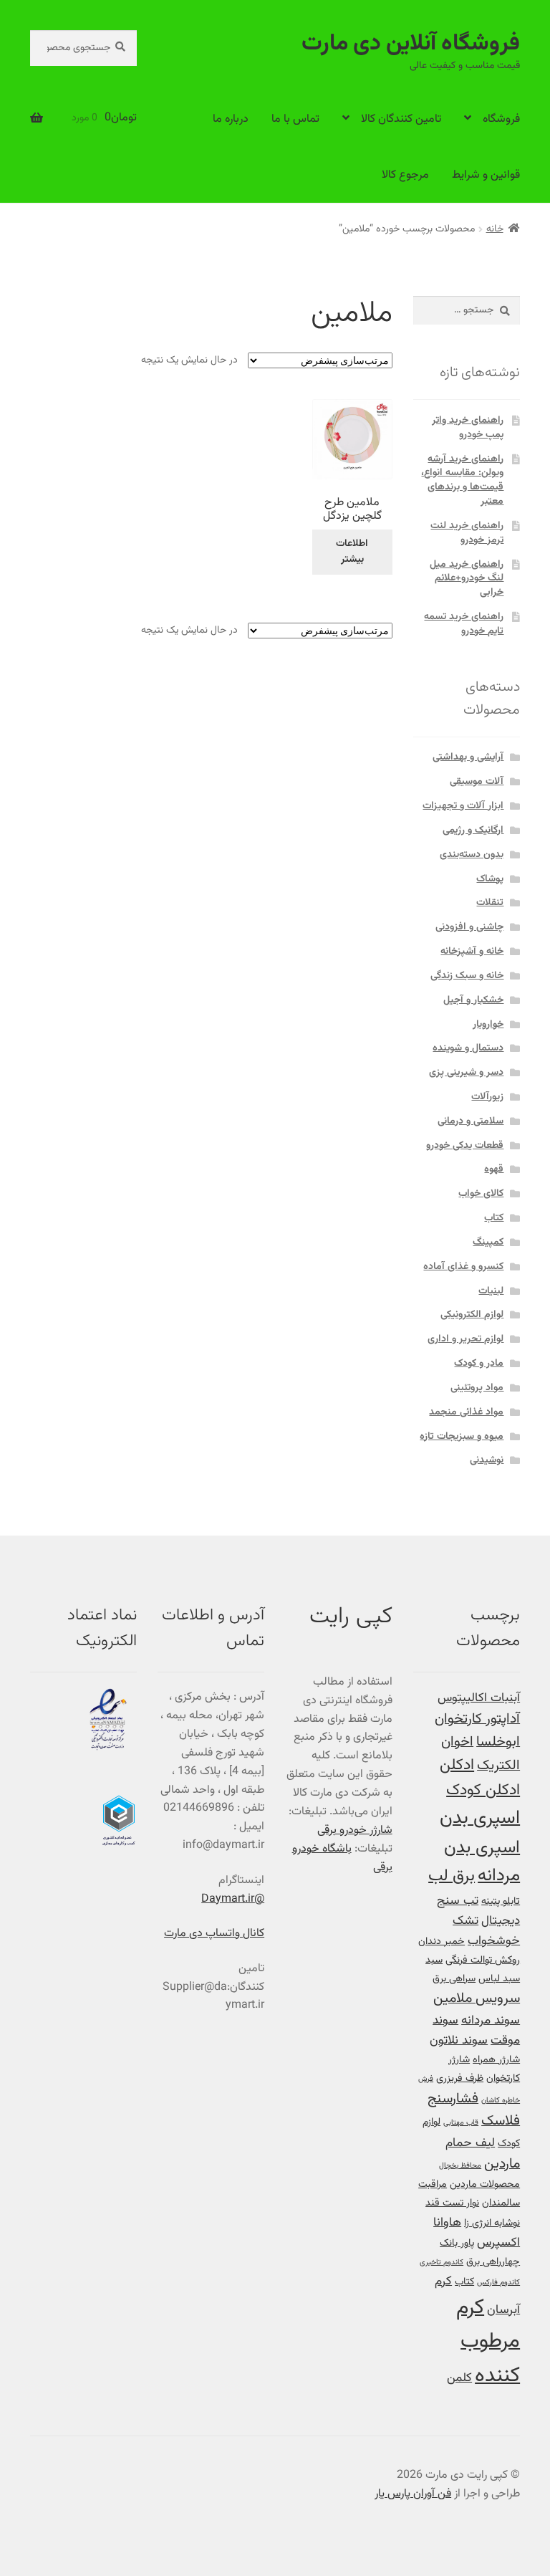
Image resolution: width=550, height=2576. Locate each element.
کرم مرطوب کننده (488, 2342)
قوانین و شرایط (486, 175)
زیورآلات (487, 1097)
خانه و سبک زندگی (467, 976)
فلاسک (501, 2121)
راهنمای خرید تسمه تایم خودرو (464, 624)
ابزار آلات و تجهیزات (463, 806)
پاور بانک (457, 2243)
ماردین (502, 2164)
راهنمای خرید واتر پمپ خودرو (468, 428)
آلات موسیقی (477, 782)
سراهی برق (454, 1979)
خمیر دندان (442, 1941)
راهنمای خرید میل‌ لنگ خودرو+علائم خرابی (467, 579)
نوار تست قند (452, 2203)
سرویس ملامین (477, 1999)
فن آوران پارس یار (413, 2494)
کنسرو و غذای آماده (463, 1267)
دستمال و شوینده (468, 1048)
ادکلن (457, 1766)
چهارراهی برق (493, 2262)
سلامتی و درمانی (471, 1121)
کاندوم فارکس (498, 2283)
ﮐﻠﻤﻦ (459, 2378)
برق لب (452, 1876)
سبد (434, 1960)
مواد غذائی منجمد (466, 1412)
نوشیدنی (487, 1460)
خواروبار (488, 1025)
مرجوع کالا (405, 175)
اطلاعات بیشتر (352, 552)
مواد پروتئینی (477, 1388)
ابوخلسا (498, 1742)
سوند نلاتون (459, 2040)
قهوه (494, 1169)
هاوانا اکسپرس (477, 2232)
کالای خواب (481, 1194)
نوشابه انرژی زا (492, 2223)
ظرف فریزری (460, 2078)
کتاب (494, 1218)
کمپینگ (488, 1242)
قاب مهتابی (461, 2123)
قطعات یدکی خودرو (465, 1146)
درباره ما (231, 119)
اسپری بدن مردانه (482, 1862)
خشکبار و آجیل (473, 1000)
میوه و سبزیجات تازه (462, 1437)
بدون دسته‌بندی (472, 855)
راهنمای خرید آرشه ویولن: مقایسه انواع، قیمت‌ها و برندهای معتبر (462, 480)
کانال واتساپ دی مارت (214, 1934)
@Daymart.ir (233, 1899)
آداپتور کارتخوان (477, 1719)
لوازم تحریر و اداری (465, 1339)
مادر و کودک (479, 1364)
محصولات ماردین (485, 2184)
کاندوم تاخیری (442, 2263)
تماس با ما (295, 119)
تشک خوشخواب (486, 1931)
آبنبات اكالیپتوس (479, 1698)
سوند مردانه (491, 2020)
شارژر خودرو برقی (355, 1830)
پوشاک (490, 879)
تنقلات (490, 903)
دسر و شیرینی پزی (466, 1073)
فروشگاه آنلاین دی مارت (411, 44)
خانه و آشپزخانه (472, 952)
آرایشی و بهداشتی (468, 757)
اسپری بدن (480, 1818)
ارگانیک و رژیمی (473, 830)
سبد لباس (499, 1979)
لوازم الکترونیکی (472, 1315)
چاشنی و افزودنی (469, 927)
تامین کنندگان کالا (401, 119)
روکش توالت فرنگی (483, 1960)
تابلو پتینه (501, 1901)
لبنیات (491, 1291)
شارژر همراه (496, 2060)
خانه (495, 229)
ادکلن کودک (483, 1791)
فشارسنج (453, 2099)
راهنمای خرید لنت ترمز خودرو (467, 533)
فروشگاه (501, 119)
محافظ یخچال (460, 2166)
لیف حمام (470, 2143)
